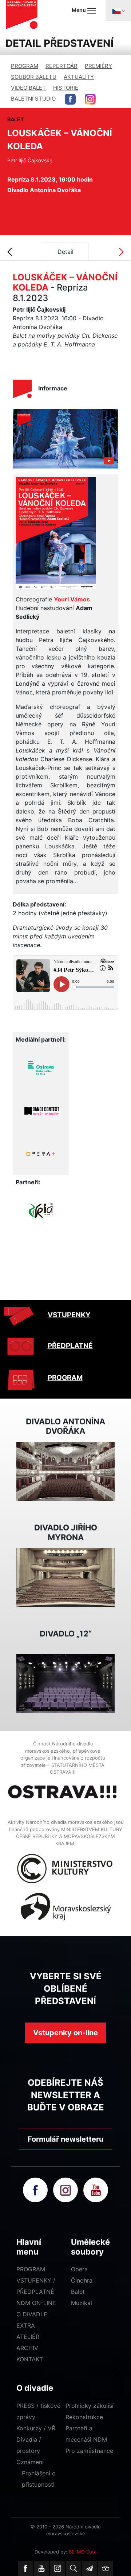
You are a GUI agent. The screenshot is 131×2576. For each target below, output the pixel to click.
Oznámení (30, 2462)
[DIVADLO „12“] (65, 1683)
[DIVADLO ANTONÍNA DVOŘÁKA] (65, 1471)
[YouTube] (41, 2568)
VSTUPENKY (69, 1315)
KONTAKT (30, 2359)
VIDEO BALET (28, 88)
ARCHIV (27, 2348)
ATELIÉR (28, 2337)
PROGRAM (25, 66)
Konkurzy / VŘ (36, 2428)
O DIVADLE (32, 2314)
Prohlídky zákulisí (90, 2406)
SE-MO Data (83, 2552)
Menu (79, 10)
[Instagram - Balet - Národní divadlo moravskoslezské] (90, 99)
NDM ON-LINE (36, 2303)
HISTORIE (66, 88)
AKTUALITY (79, 77)
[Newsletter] (90, 2568)
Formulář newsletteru (65, 2139)
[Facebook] (25, 2568)
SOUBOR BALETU (34, 77)
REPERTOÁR (61, 66)
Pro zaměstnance (89, 2451)
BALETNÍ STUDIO (33, 99)
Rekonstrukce (84, 2417)
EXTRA (26, 2325)
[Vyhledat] (74, 2568)
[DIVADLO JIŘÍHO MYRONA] (65, 1577)
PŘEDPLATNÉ (70, 1346)
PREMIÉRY (98, 66)
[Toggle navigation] (118, 11)
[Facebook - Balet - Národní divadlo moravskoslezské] (70, 99)
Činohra (82, 2280)
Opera (79, 2269)
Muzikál (82, 2303)
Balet (78, 2292)
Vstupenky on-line (65, 2033)
